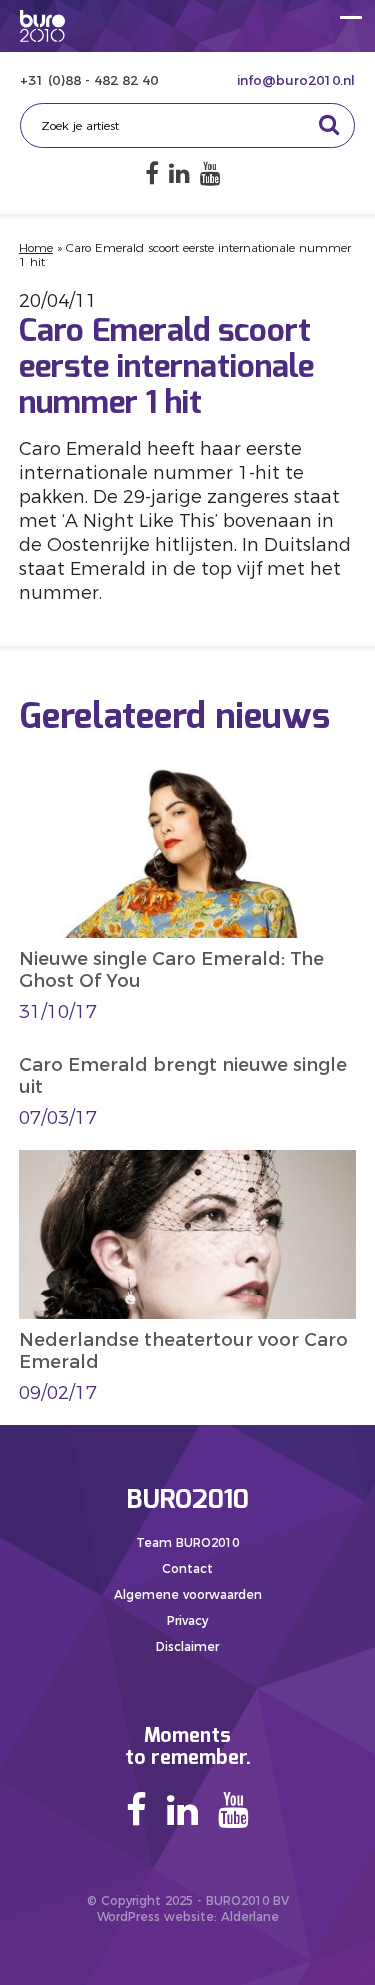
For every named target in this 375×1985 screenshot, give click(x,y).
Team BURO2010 (187, 1542)
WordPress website (155, 1916)
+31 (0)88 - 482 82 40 (89, 80)
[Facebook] (152, 173)
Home (36, 247)
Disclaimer (187, 1646)
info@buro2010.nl (296, 80)
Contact (187, 1568)
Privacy (187, 1620)
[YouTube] (210, 173)
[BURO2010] (42, 26)
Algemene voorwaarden (188, 1594)
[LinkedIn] (179, 173)
